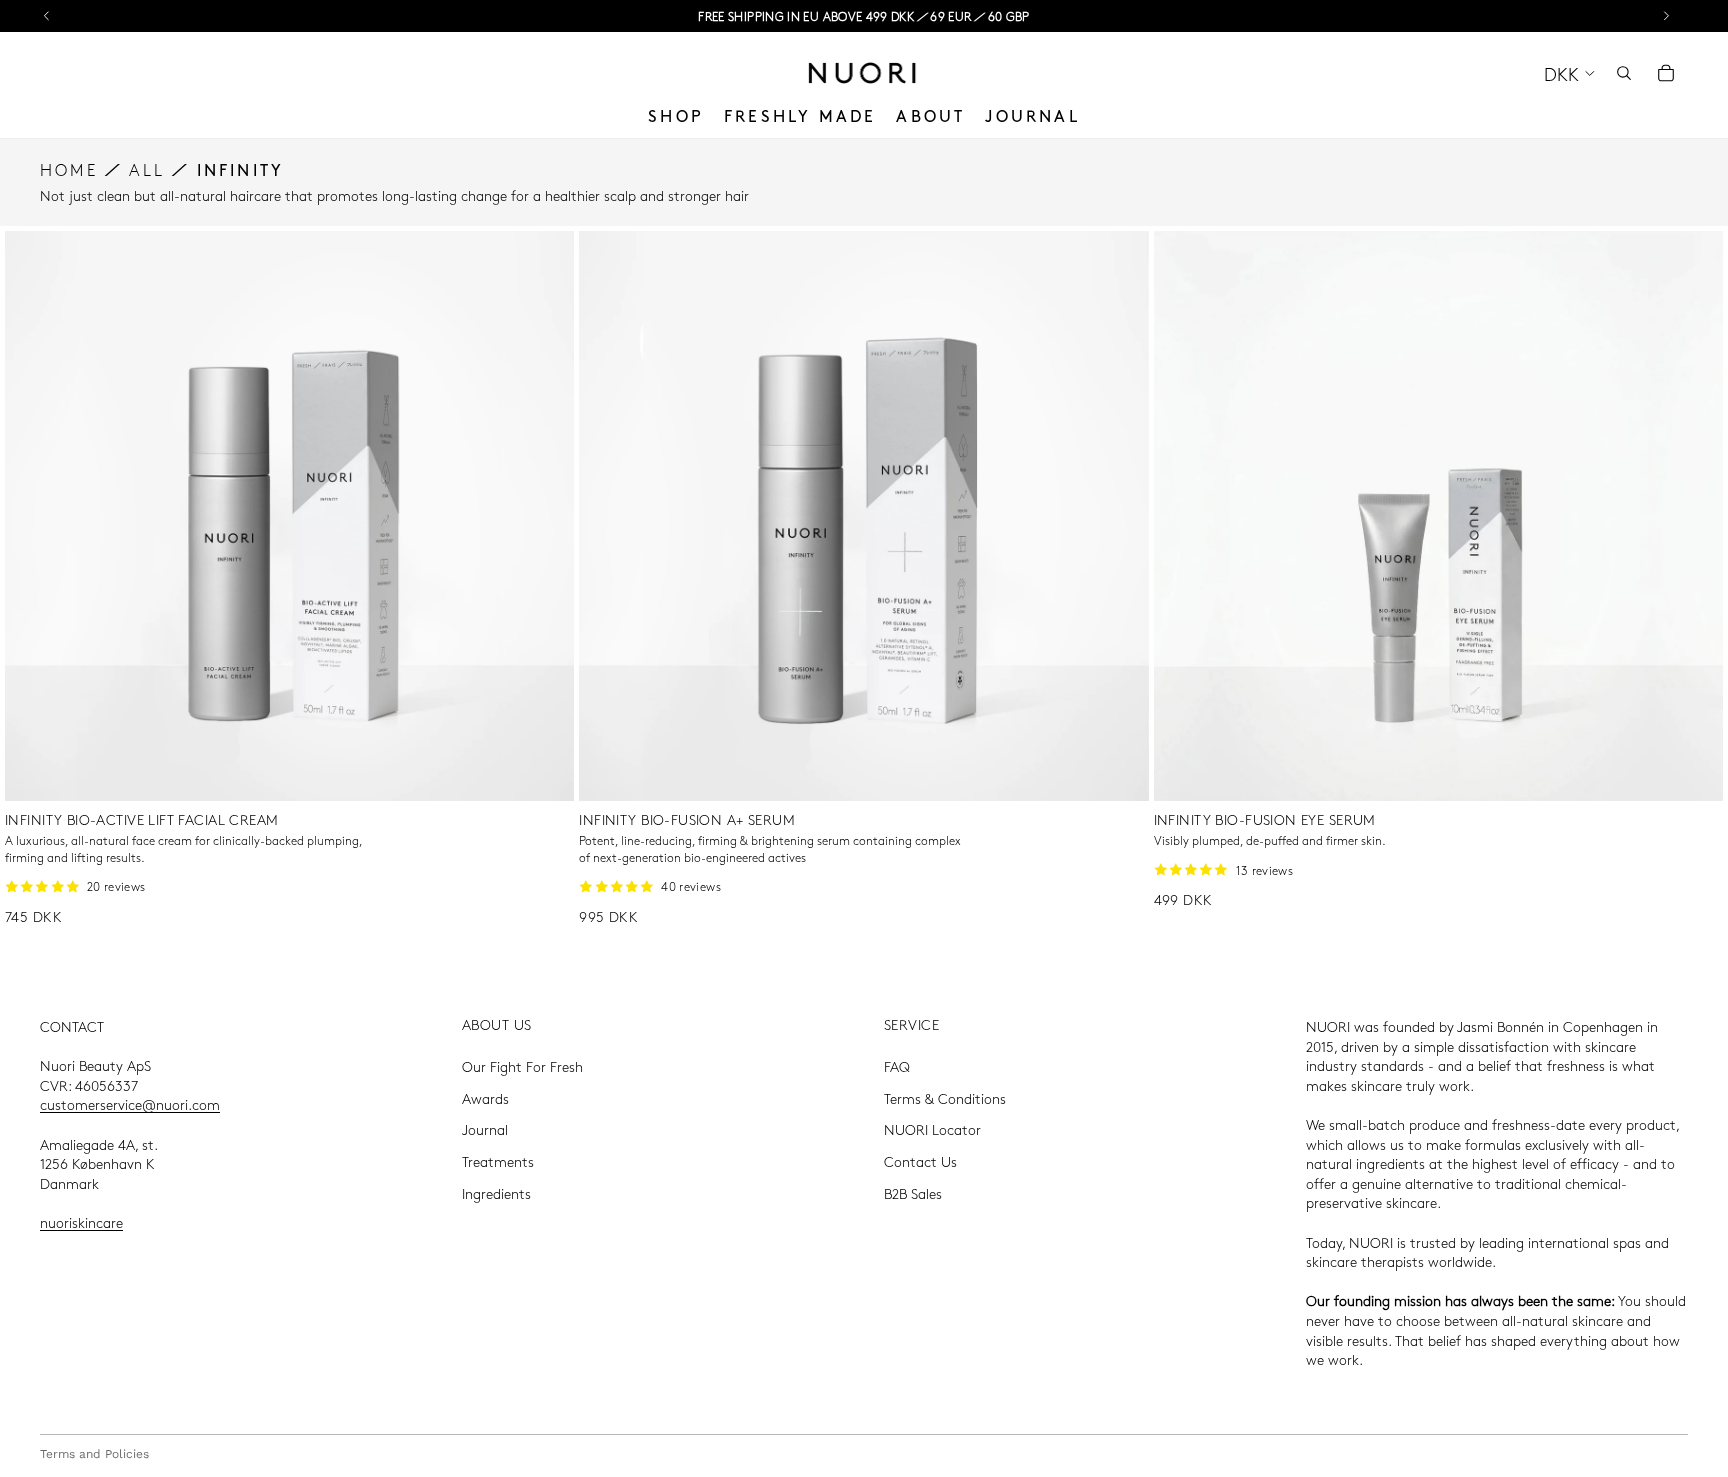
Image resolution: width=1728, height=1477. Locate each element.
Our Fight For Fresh (522, 1067)
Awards (485, 1098)
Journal (485, 1130)
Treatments (498, 1161)
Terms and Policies (94, 1454)
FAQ (897, 1067)
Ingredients (496, 1193)
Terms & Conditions (945, 1098)
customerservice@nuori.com (130, 1105)
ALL (147, 169)
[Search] (1624, 73)
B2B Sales (913, 1193)
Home (69, 169)
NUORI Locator (932, 1130)
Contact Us (920, 1161)
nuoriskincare (81, 1222)
